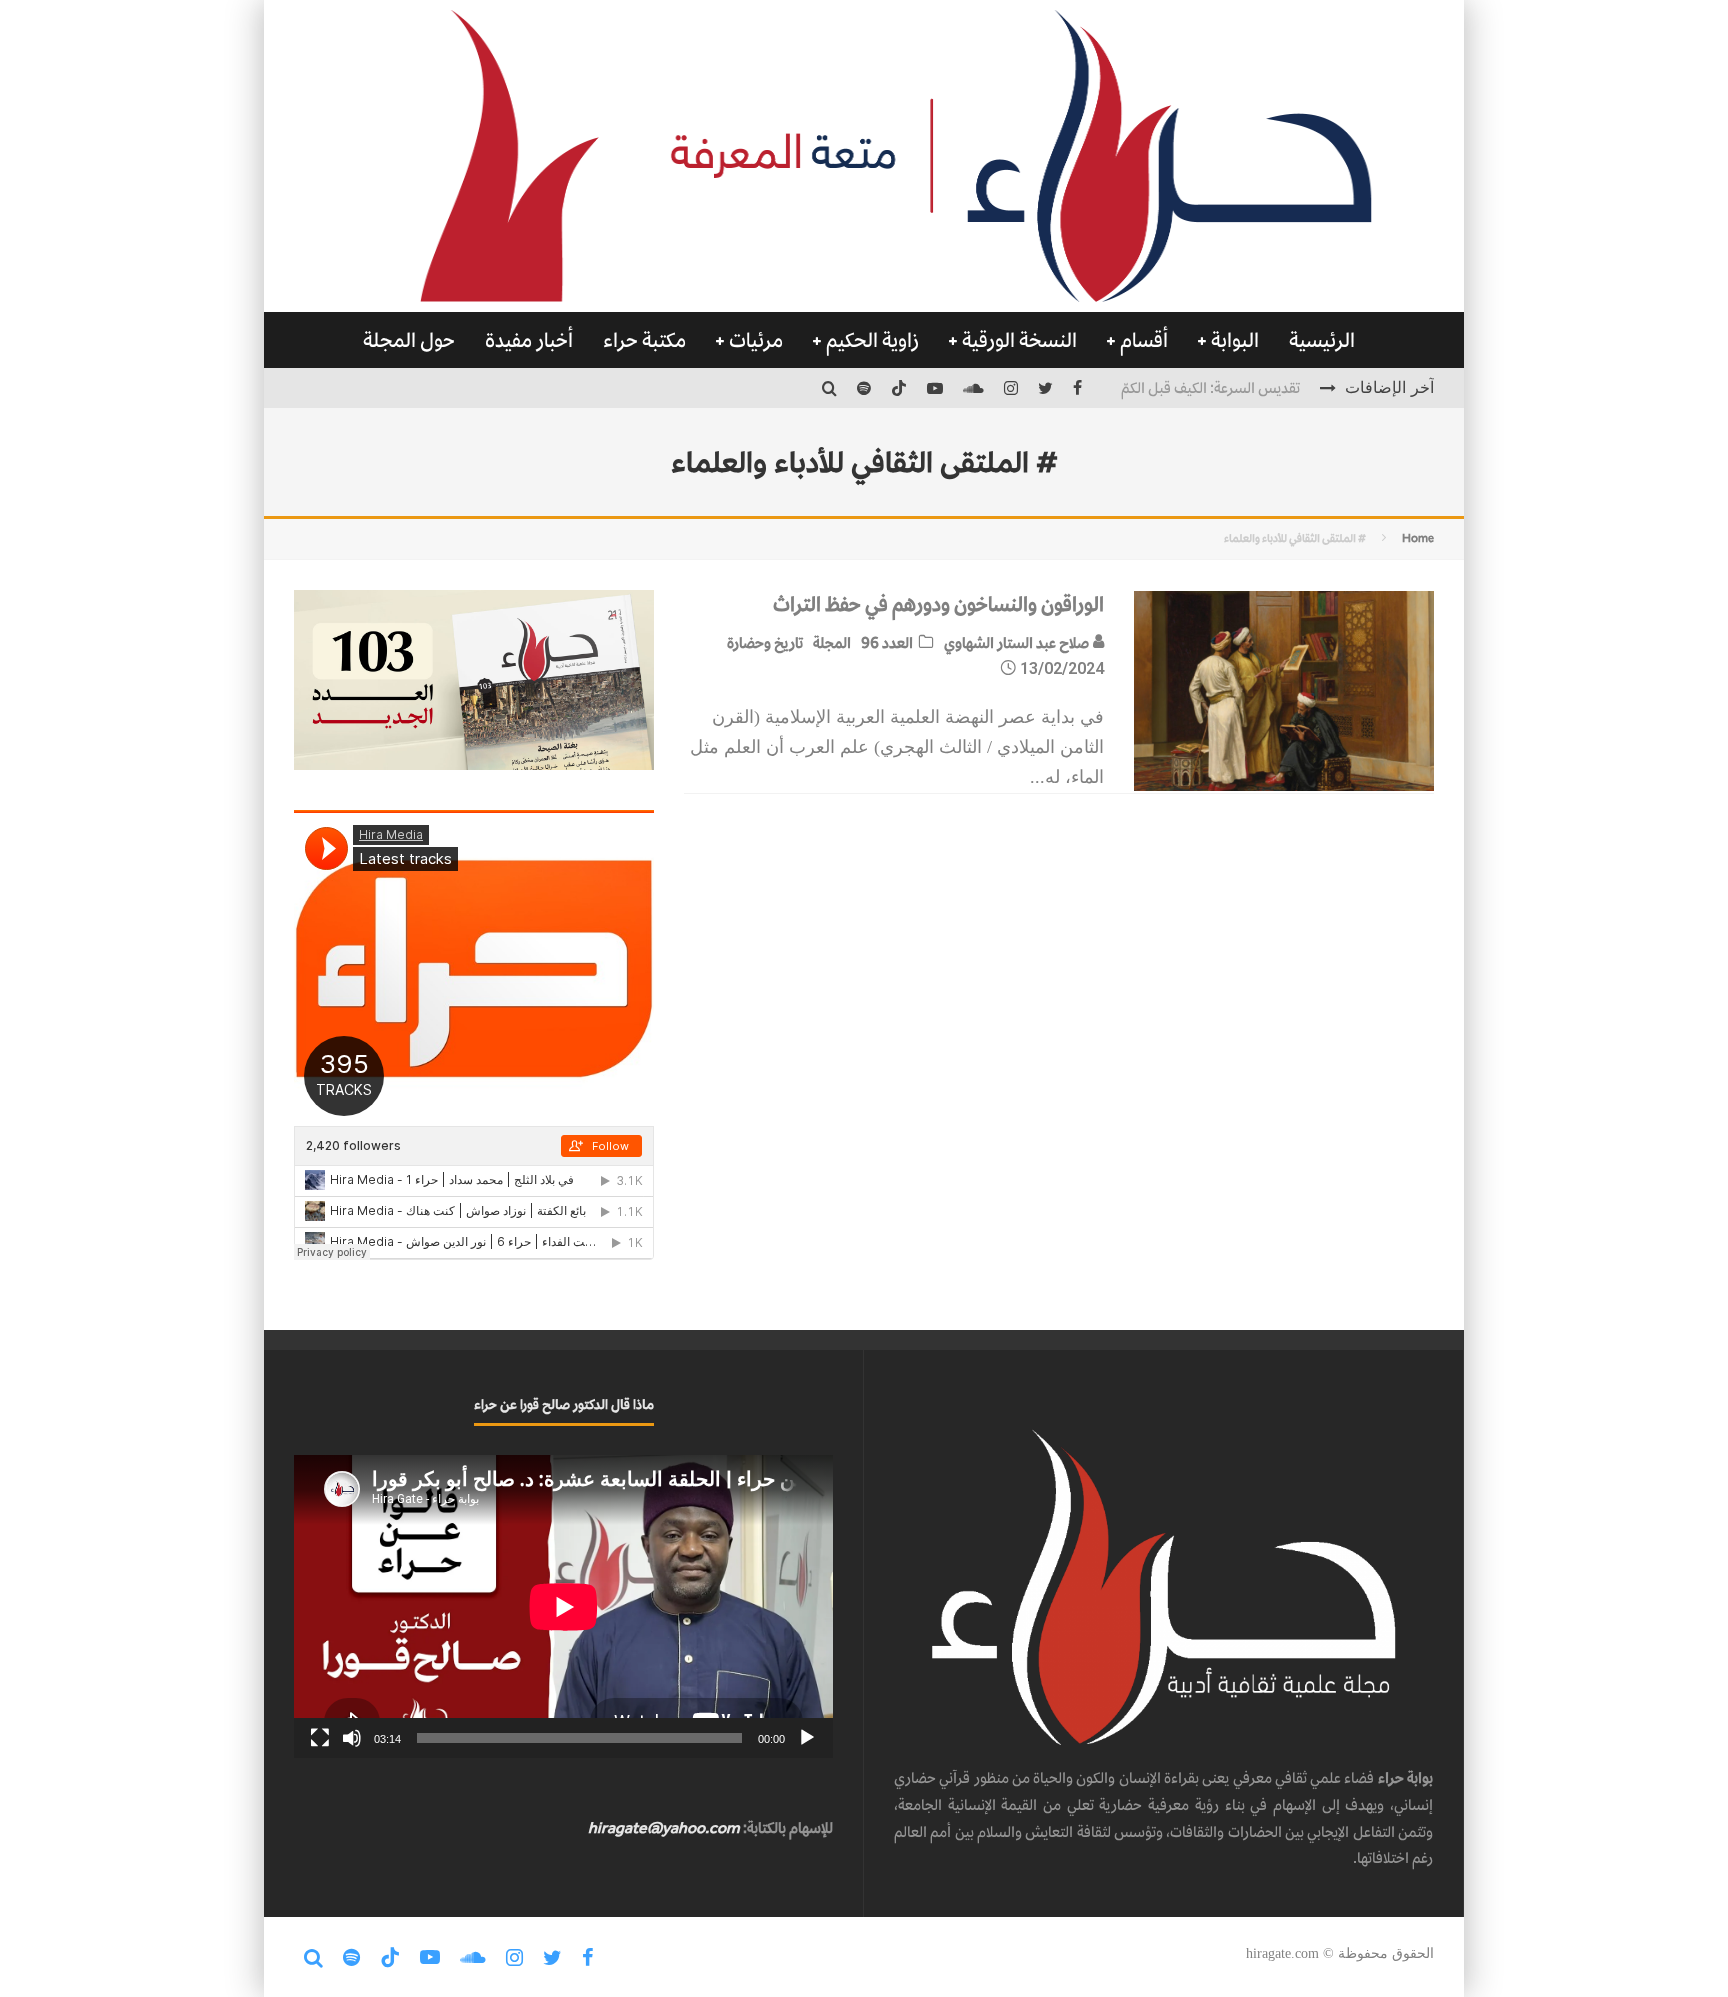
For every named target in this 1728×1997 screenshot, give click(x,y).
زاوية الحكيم (872, 340)
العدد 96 (887, 642)
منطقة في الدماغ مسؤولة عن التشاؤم (1193, 400)
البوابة (1235, 340)
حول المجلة (409, 340)
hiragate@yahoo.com (664, 1827)
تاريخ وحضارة (765, 642)
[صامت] (352, 1738)
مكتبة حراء (644, 340)
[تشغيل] (807, 1738)
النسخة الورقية (1019, 340)
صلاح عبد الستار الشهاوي (1018, 642)
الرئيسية (1322, 340)
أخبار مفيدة (529, 340)
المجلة (832, 642)
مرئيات (756, 340)
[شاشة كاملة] (320, 1738)
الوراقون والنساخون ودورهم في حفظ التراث (938, 604)
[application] (563, 1606)
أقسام (1144, 340)
